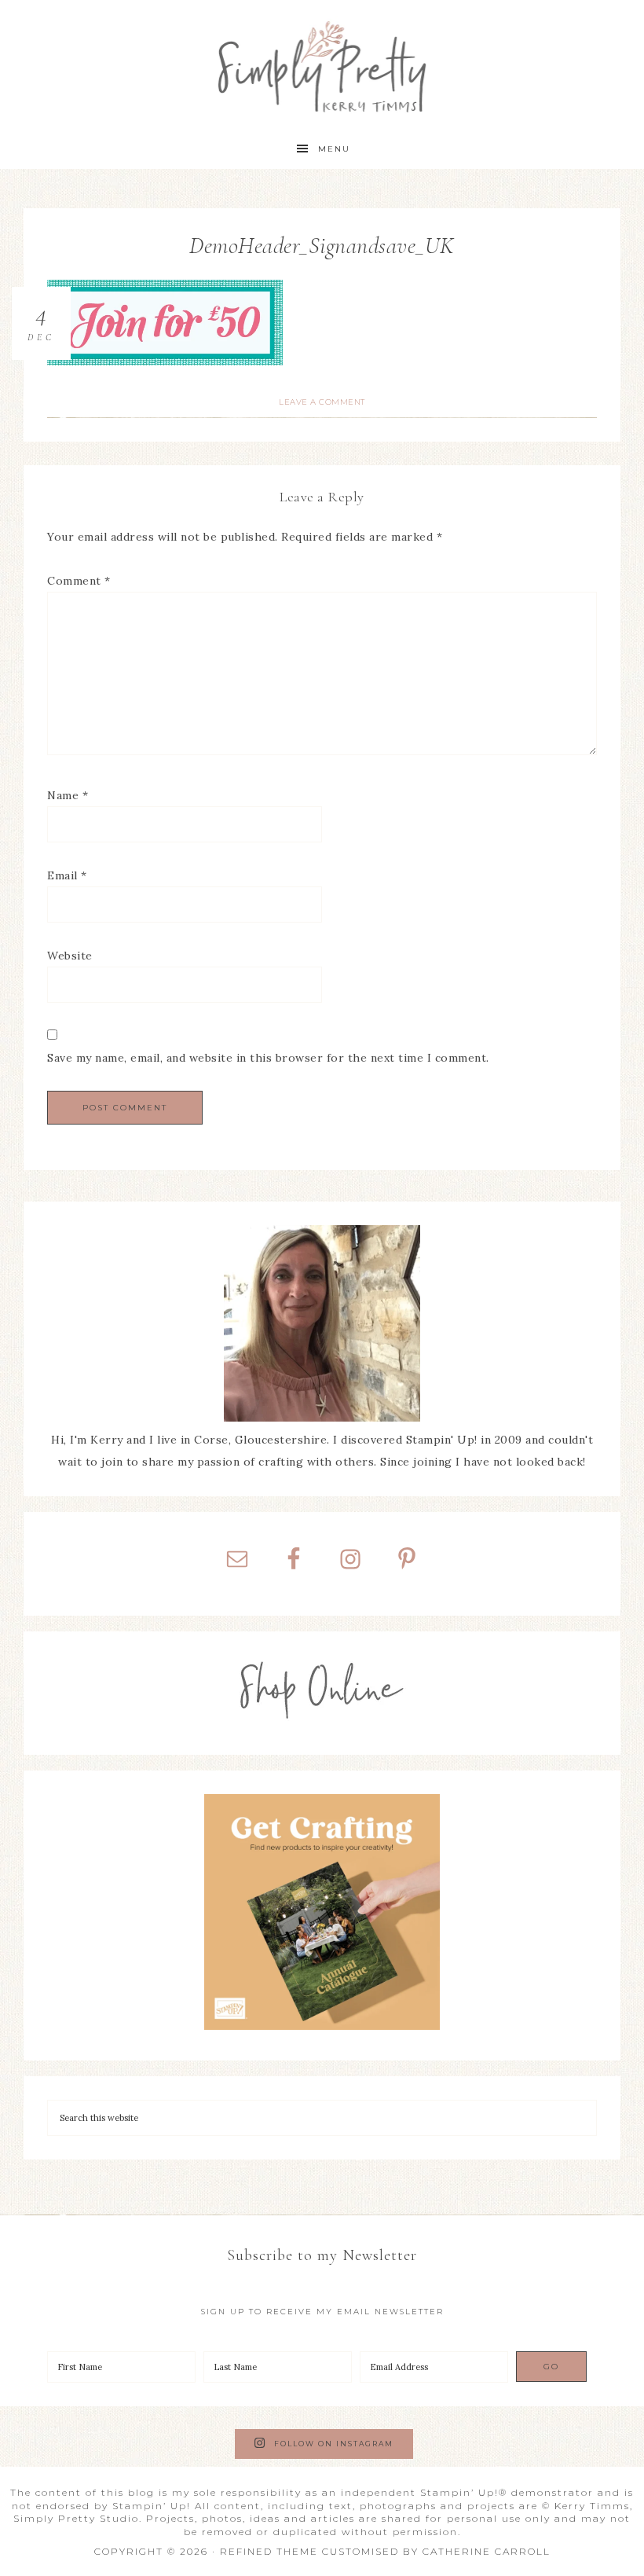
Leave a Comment (322, 402)
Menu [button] (334, 149)
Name (68, 795)
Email (67, 875)
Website (70, 956)
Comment (79, 581)
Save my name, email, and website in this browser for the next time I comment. (268, 1058)
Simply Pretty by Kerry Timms (322, 65)
